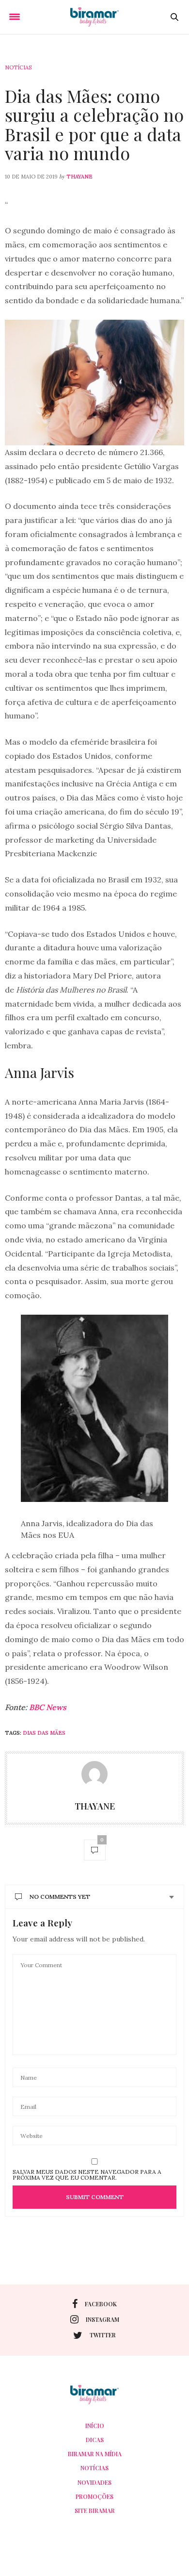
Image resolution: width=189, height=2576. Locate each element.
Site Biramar (95, 2511)
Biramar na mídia (95, 2454)
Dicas (95, 2440)
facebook (101, 2304)
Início (95, 2426)
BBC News (48, 1707)
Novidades (94, 2482)
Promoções (94, 2496)
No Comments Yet (60, 1897)
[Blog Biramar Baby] (94, 17)
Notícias (18, 67)
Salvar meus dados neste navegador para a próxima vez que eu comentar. (87, 2175)
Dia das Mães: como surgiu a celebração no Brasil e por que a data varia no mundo (94, 124)
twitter (103, 2335)
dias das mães (44, 1733)
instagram (102, 2319)
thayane (79, 177)
